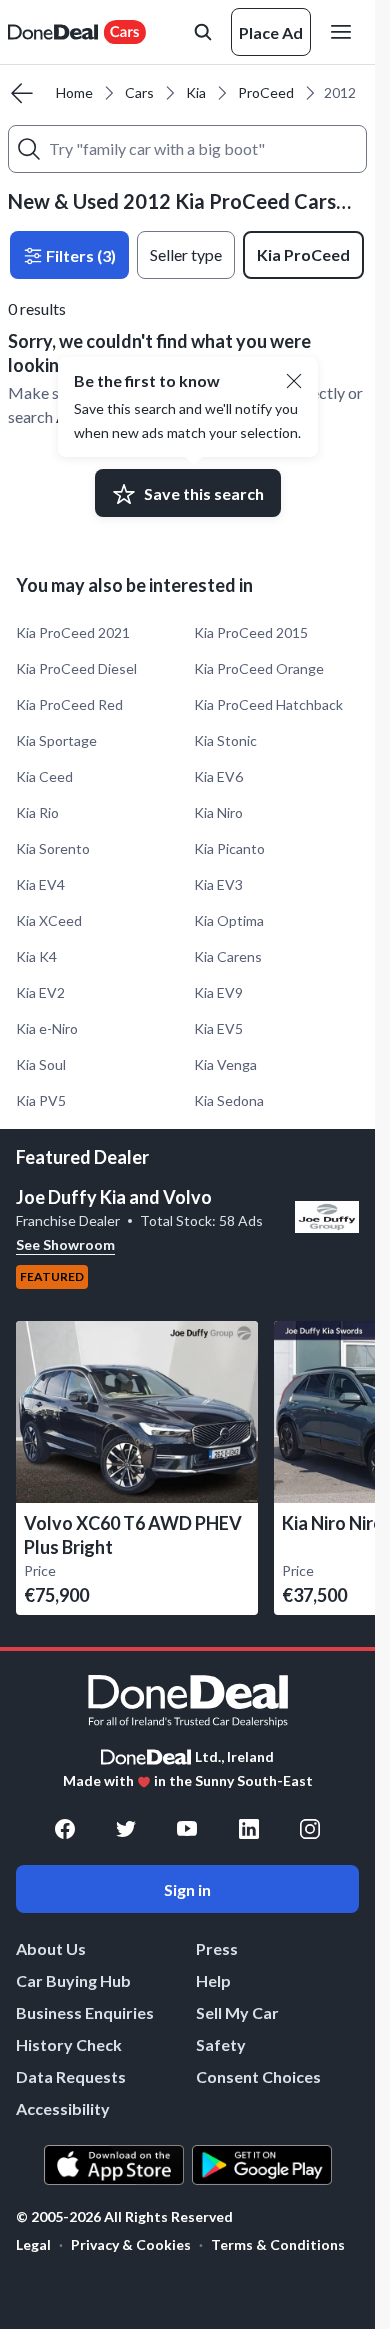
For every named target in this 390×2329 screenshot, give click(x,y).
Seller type (186, 254)
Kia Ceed (44, 776)
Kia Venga (225, 1064)
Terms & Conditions (278, 2244)
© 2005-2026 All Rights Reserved (124, 2217)
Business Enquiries (85, 2012)
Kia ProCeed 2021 (73, 632)
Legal (33, 2244)
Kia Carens (228, 956)
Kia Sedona (229, 1100)
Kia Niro (218, 812)
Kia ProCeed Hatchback (268, 704)
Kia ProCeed (303, 254)
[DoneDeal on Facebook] (65, 1829)
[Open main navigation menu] (345, 32)
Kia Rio (37, 812)
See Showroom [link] (65, 1244)
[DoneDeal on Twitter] (126, 1829)
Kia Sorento (53, 848)
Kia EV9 (218, 992)
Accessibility (63, 2108)
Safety (221, 2044)
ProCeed (266, 92)
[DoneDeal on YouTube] (187, 1829)
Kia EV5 (218, 1028)
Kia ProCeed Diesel (76, 668)
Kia (196, 92)
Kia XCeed (49, 920)
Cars (139, 92)
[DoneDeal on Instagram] (310, 1829)
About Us (51, 1948)
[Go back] (22, 93)
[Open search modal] (203, 32)
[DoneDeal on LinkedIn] (249, 1829)
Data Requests (71, 2076)
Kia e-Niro (47, 1028)
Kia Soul (41, 1064)
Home (74, 92)
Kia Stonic (225, 740)
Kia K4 (36, 956)
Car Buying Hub (73, 1980)
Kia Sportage (56, 740)
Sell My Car (237, 2012)
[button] (294, 381)
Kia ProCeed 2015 (251, 632)
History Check (69, 2044)
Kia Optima (229, 920)
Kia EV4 (40, 884)
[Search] (29, 149)
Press (217, 1948)
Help (213, 1980)
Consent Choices (258, 2076)
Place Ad (271, 32)
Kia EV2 (40, 992)
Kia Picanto (229, 848)
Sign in (187, 1889)
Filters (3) (79, 255)
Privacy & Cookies (131, 2244)
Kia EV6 (218, 776)
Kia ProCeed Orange (259, 668)
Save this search (204, 493)
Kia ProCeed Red (69, 704)
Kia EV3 (218, 884)
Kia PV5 (41, 1100)
